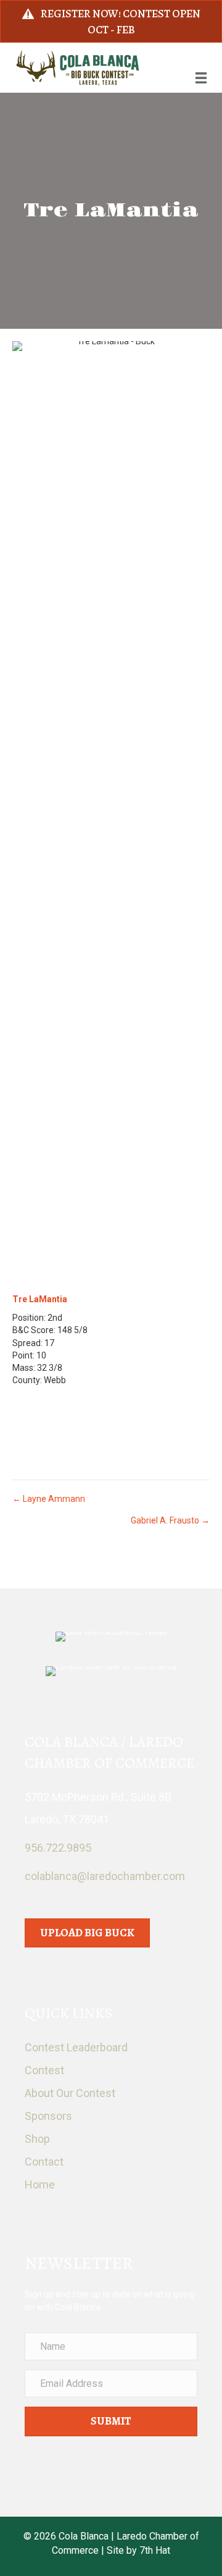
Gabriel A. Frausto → (170, 1520)
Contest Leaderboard (76, 2047)
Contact (44, 2162)
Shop (37, 2139)
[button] (111, 2421)
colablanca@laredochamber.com (105, 1876)
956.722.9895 (58, 1848)
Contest (44, 2070)
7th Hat (155, 2550)
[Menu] (201, 78)
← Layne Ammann (49, 1499)
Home (40, 2184)
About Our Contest (70, 2093)
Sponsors (48, 2116)
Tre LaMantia (40, 1299)
